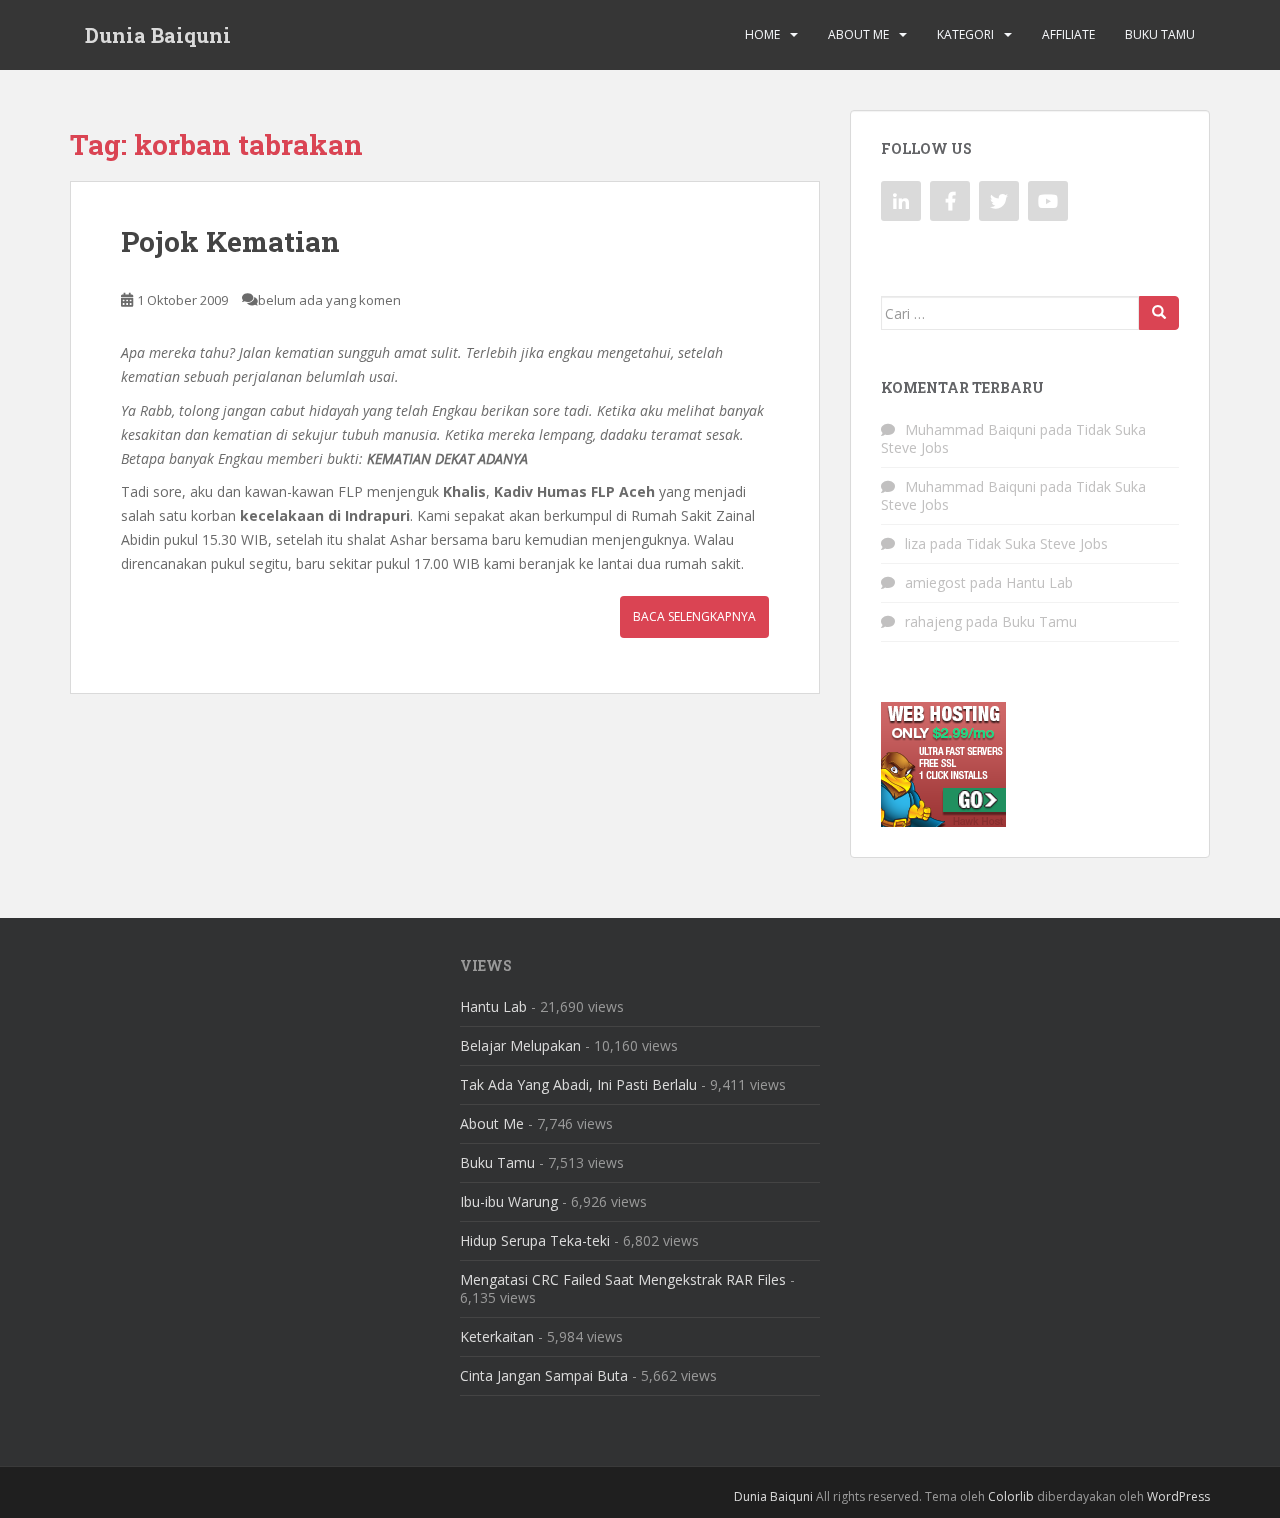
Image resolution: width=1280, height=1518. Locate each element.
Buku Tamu (1160, 34)
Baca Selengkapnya (694, 616)
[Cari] (1159, 313)
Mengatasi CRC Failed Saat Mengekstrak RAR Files (623, 1279)
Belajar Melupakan (520, 1045)
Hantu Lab (1039, 582)
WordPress (1178, 1496)
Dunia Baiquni (158, 35)
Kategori (965, 34)
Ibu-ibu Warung (509, 1201)
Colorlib (1011, 1496)
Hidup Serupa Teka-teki (535, 1240)
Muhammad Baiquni (970, 429)
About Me (858, 34)
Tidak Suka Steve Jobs (1037, 543)
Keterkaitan (497, 1336)
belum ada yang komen (329, 300)
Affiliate (1068, 34)
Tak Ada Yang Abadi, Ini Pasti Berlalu (578, 1084)
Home (762, 34)
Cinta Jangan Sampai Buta (544, 1375)
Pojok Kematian (230, 241)
